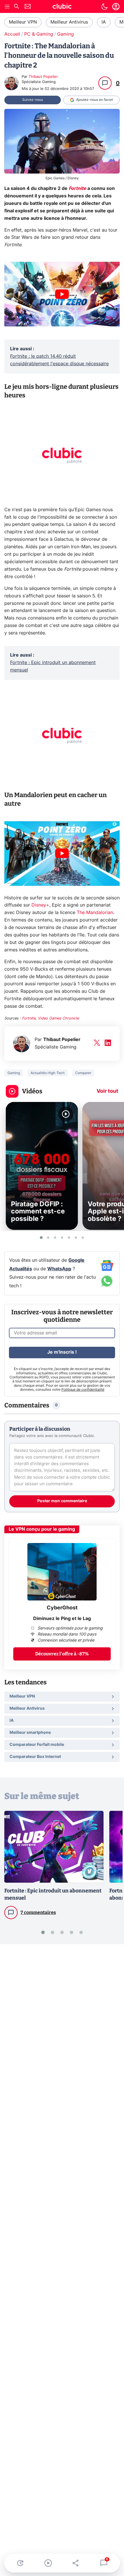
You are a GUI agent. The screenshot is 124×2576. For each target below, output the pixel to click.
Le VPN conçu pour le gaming (42, 1529)
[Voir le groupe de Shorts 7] (83, 1238)
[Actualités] (20, 2563)
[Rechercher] (16, 7)
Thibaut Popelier (43, 77)
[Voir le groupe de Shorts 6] (76, 1238)
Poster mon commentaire (62, 1501)
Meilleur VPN (23, 22)
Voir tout (107, 1091)
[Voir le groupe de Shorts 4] (62, 1238)
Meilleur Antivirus (69, 22)
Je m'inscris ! (62, 1352)
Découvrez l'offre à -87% (62, 1654)
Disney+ (40, 905)
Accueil (12, 34)
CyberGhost (62, 1608)
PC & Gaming (39, 34)
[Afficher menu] (7, 7)
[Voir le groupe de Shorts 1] (41, 1238)
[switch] (104, 7)
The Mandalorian (95, 913)
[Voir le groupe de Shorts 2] (48, 1238)
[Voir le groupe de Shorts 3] (55, 1238)
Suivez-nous (33, 100)
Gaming (65, 34)
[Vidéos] (48, 2563)
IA (104, 22)
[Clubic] (62, 7)
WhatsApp (59, 1269)
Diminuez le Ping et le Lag (62, 1619)
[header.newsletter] (28, 7)
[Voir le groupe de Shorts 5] (69, 1238)
